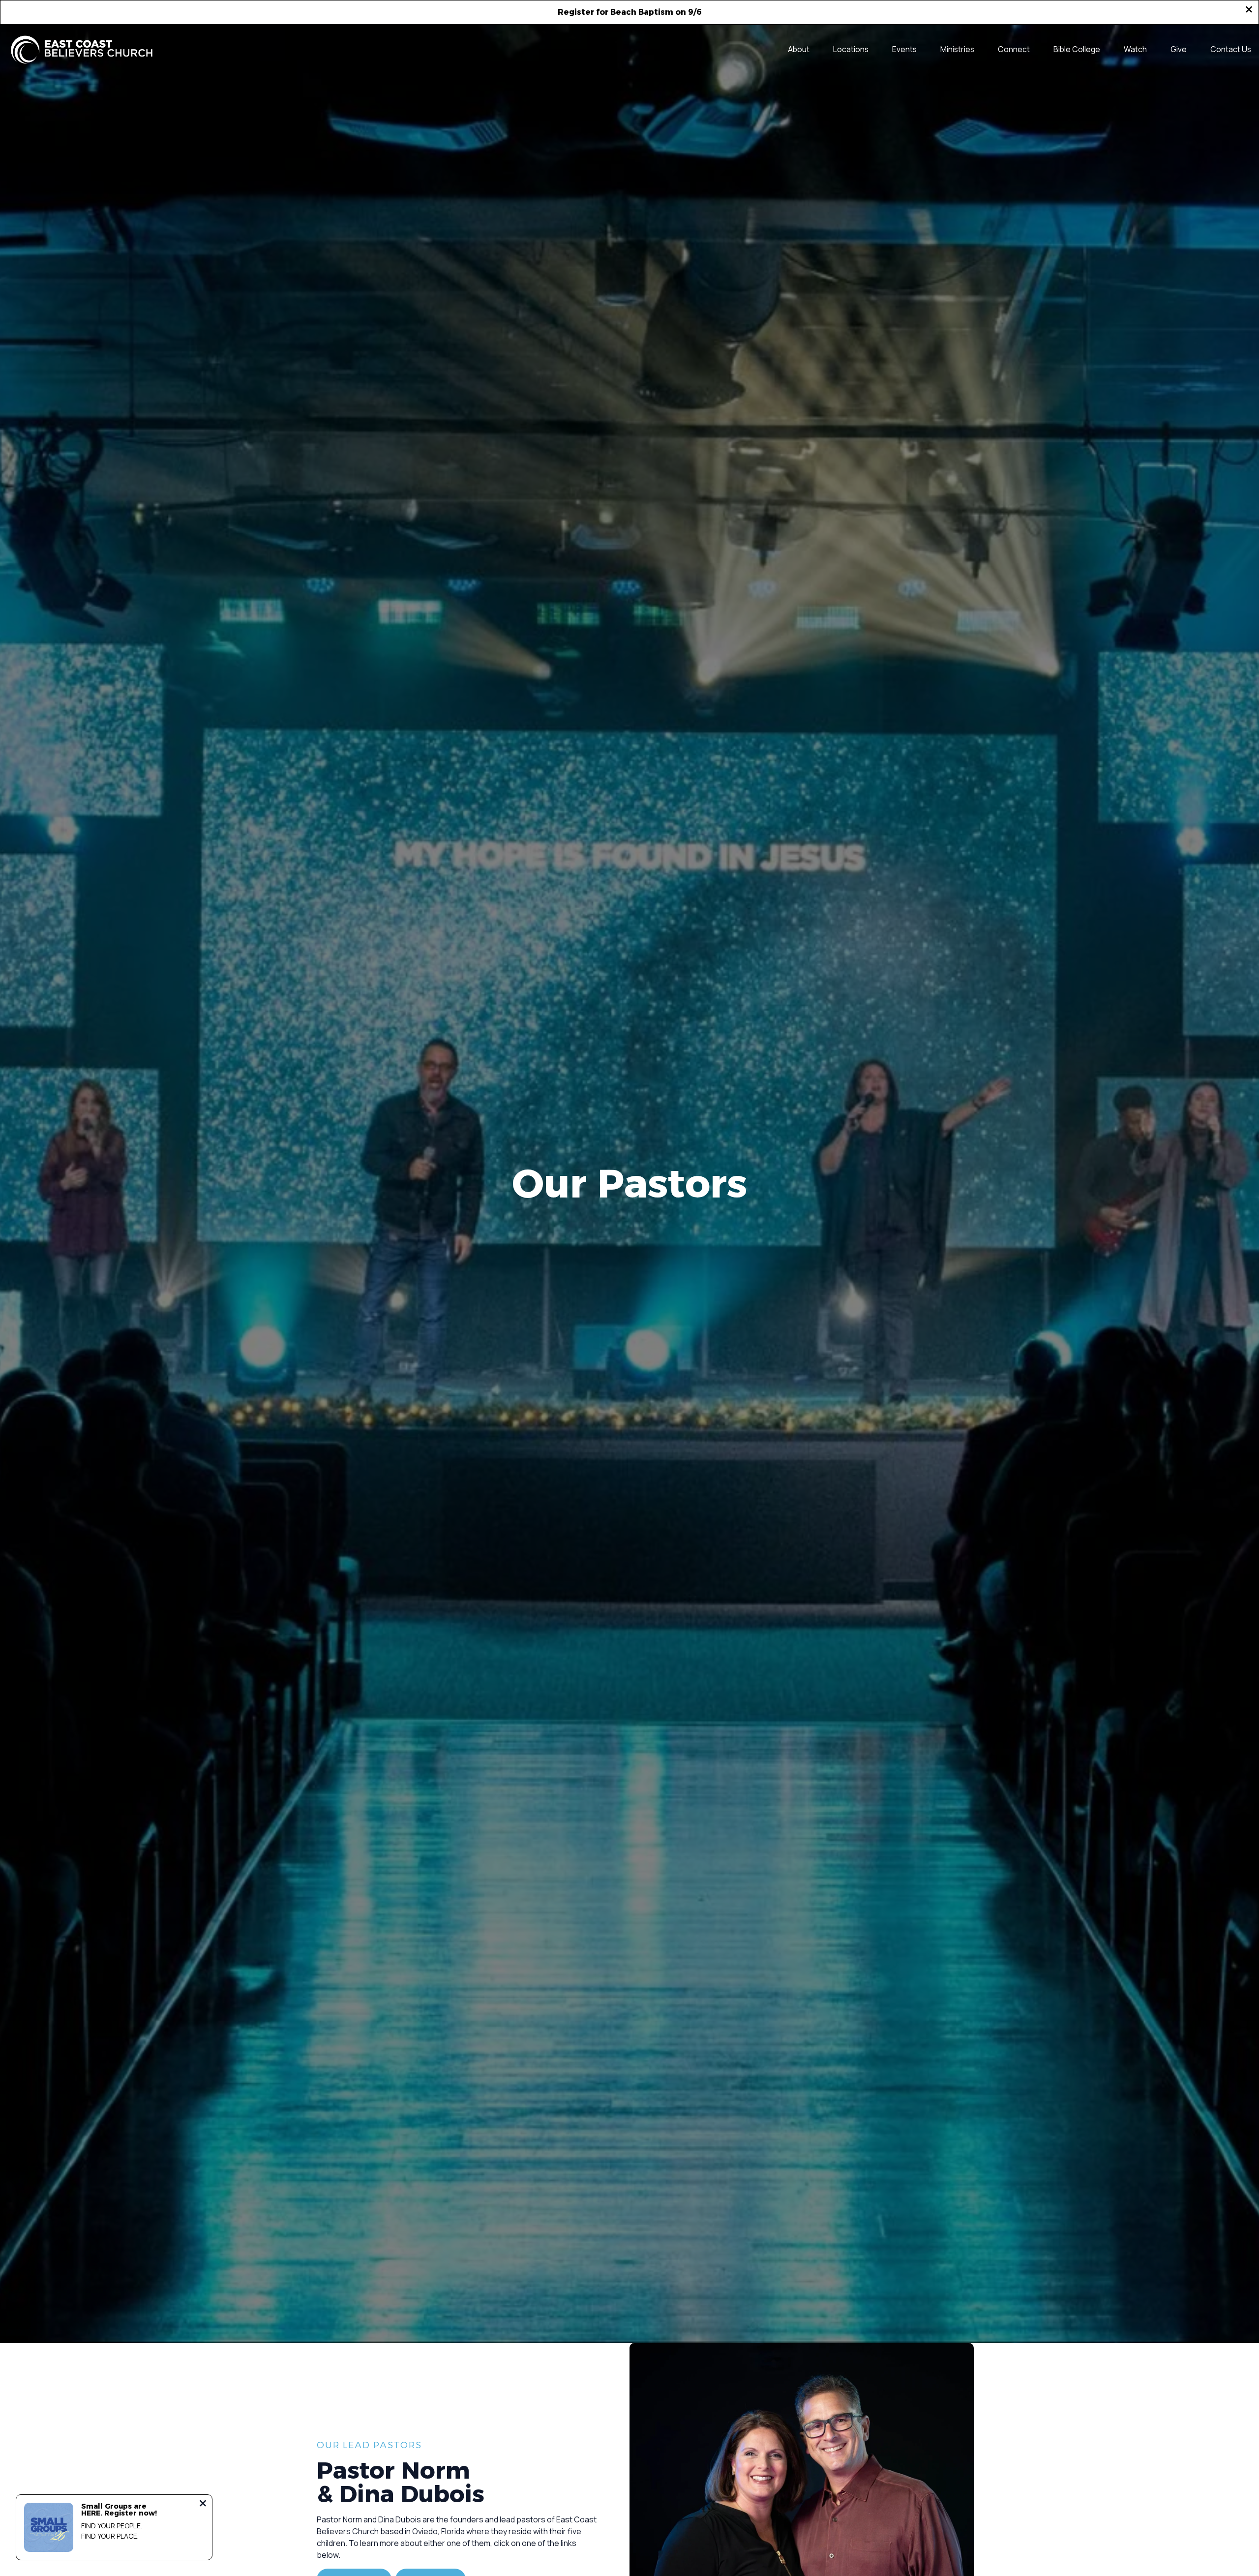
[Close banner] (1249, 10)
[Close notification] (203, 2504)
